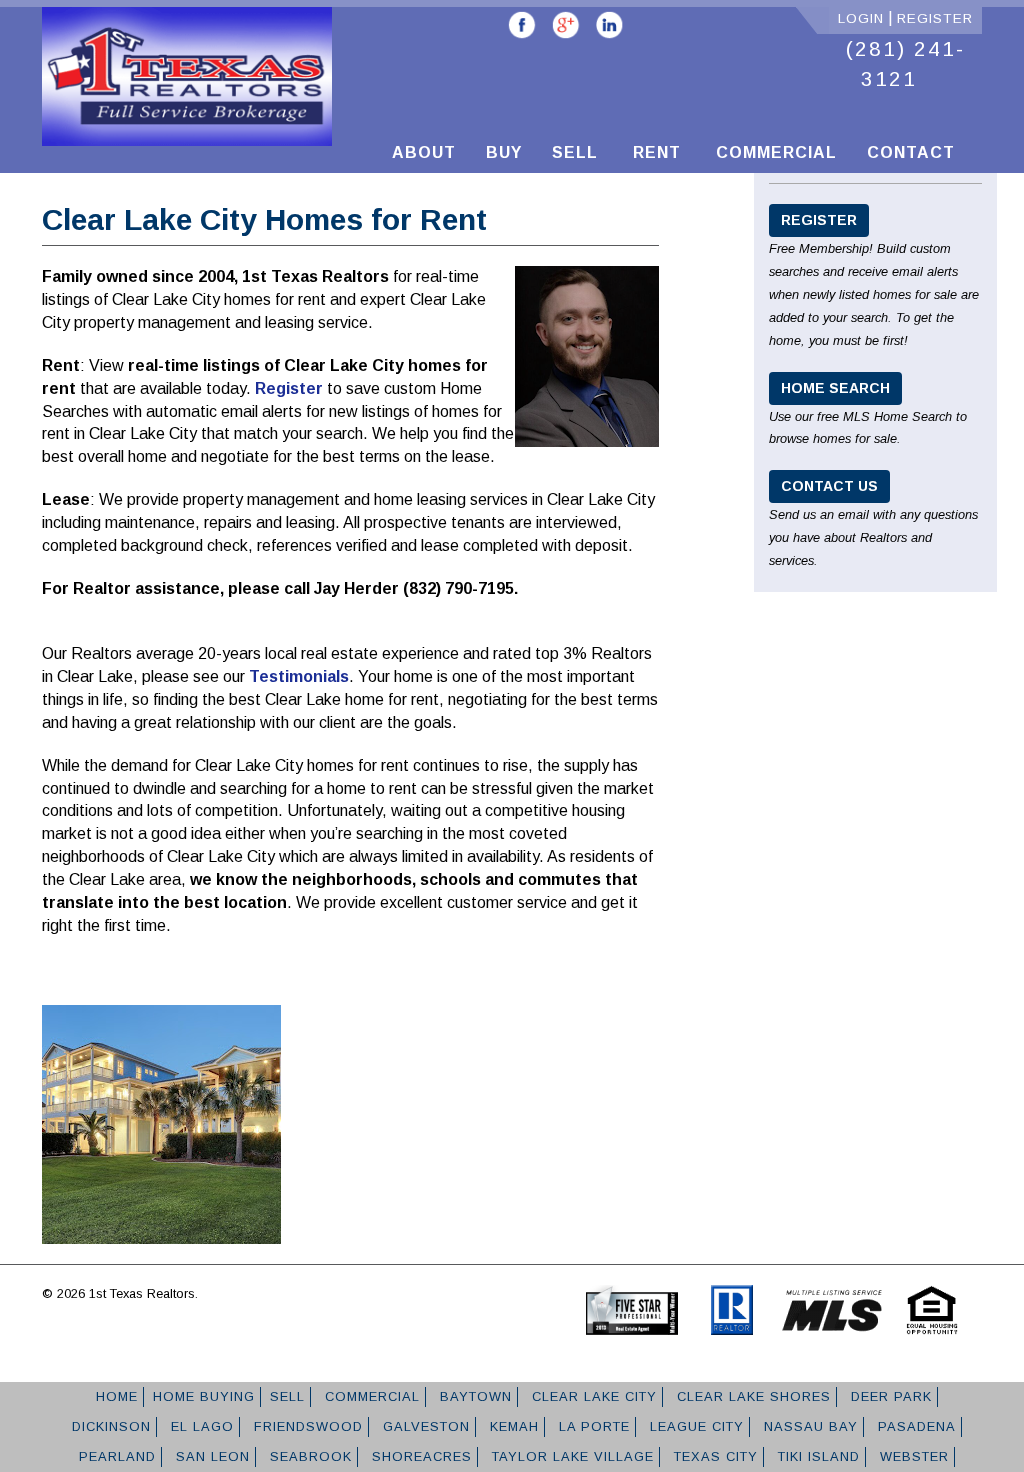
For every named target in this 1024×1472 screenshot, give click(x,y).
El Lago (200, 1426)
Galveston (424, 1426)
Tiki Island (816, 1456)
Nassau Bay (808, 1426)
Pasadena (914, 1426)
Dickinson (109, 1426)
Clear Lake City (592, 1396)
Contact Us (829, 486)
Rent (654, 152)
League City (694, 1426)
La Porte (592, 1426)
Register (935, 18)
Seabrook (308, 1456)
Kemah (512, 1426)
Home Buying (204, 1396)
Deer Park (889, 1396)
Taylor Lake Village (570, 1456)
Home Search (835, 388)
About (424, 152)
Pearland (115, 1456)
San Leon (210, 1456)
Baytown (473, 1396)
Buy (504, 152)
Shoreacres (419, 1456)
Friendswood (306, 1426)
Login (861, 18)
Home (114, 1396)
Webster (912, 1456)
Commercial (774, 152)
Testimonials (299, 676)
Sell (575, 152)
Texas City (713, 1456)
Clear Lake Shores (751, 1396)
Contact (911, 152)
